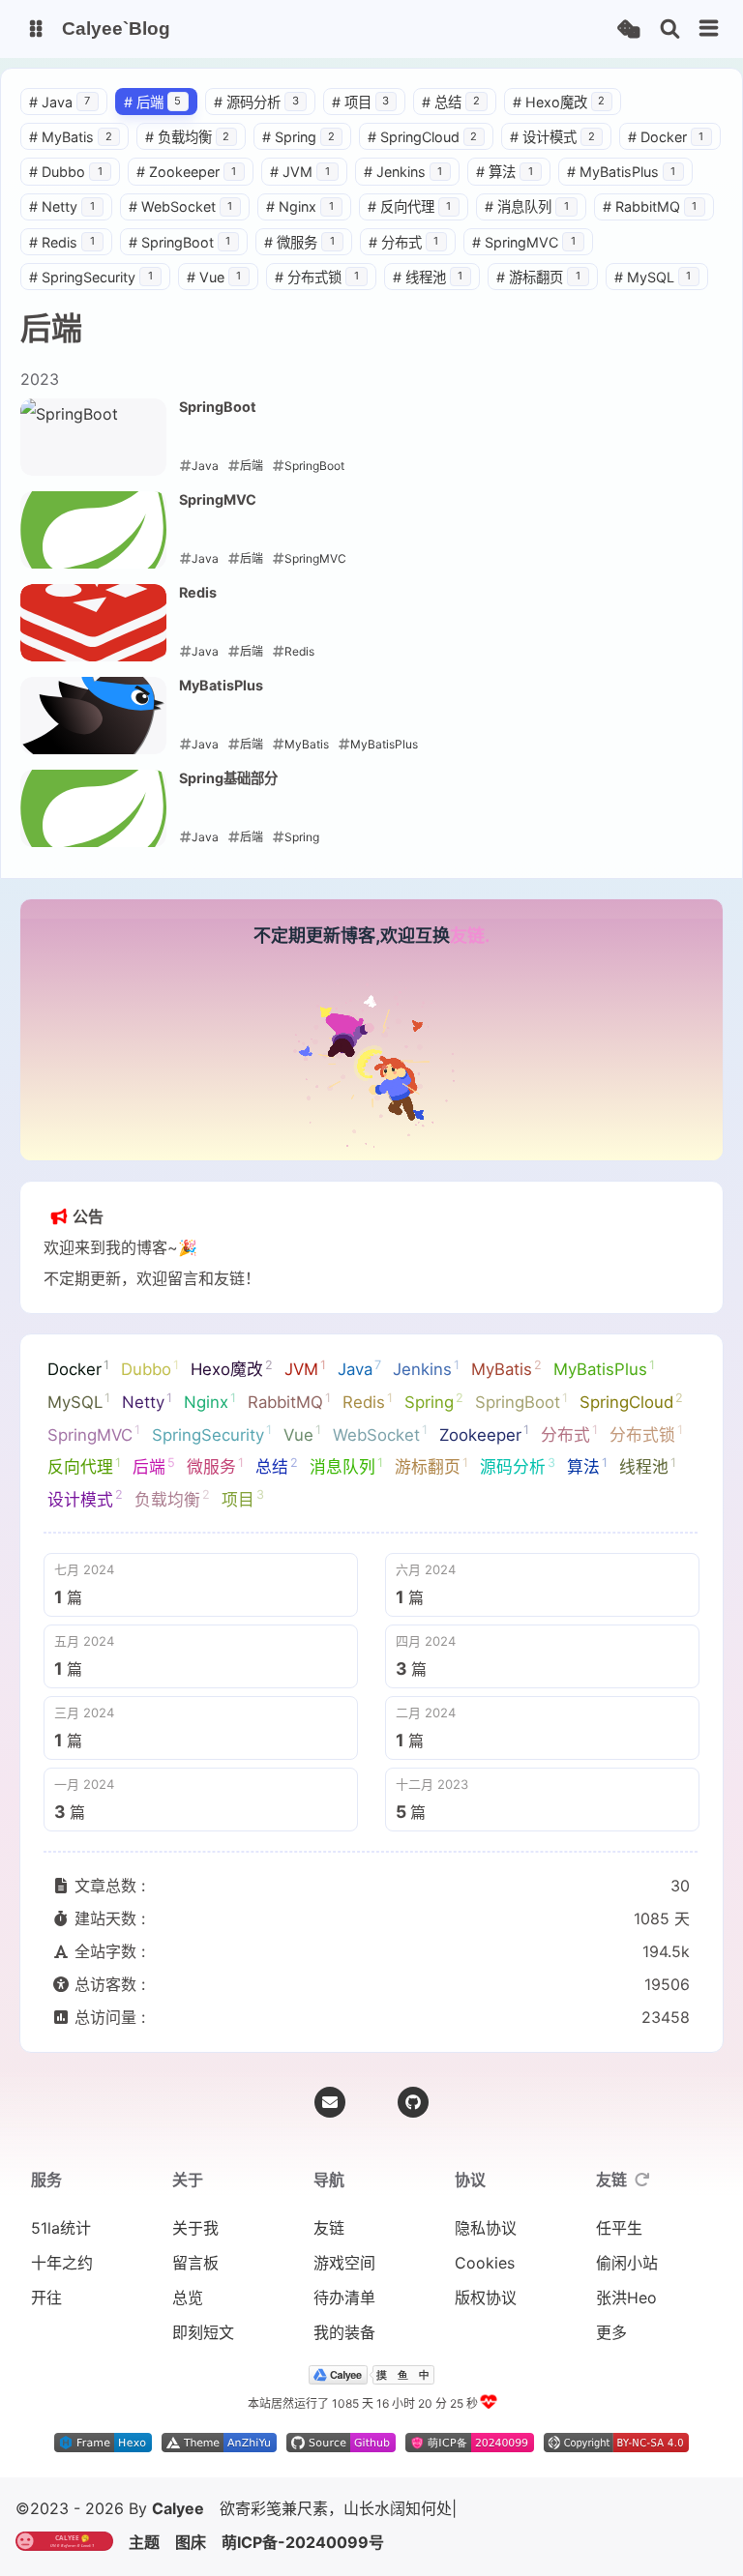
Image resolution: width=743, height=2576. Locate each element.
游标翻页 (538, 293)
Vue (214, 293)
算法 (505, 187)
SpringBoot (180, 257)
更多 (611, 2363)
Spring (298, 152)
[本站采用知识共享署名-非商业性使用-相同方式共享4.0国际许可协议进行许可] (616, 2477)
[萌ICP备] (470, 2477)
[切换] (709, 29)
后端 (153, 117)
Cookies (485, 2294)
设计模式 (552, 152)
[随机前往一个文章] (628, 29)
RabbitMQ (650, 222)
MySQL (653, 293)
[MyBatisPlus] (93, 731)
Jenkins (403, 187)
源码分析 (256, 117)
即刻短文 (203, 2363)
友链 (329, 2259)
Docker (666, 152)
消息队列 (527, 222)
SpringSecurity (91, 293)
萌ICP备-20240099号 (631, 2542)
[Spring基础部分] (93, 824)
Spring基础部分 (228, 793)
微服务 (299, 257)
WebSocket (181, 222)
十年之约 (62, 2294)
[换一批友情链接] (642, 2210)
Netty (62, 222)
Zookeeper (187, 187)
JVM (300, 187)
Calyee (178, 2542)
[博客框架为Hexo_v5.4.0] (103, 2477)
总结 (451, 117)
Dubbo (66, 187)
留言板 (195, 2294)
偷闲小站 (627, 2294)
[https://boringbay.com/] (392, 2542)
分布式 (404, 257)
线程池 (428, 293)
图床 (519, 2542)
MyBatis (71, 152)
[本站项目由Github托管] (341, 2477)
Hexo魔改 (559, 117)
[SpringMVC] (93, 545)
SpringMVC (524, 257)
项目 (361, 117)
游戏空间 (344, 2294)
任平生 (619, 2259)
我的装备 (344, 2363)
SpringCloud (423, 152)
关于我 (195, 2259)
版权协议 (486, 2328)
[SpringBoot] (93, 453)
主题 (472, 2542)
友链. (470, 951)
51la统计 (61, 2259)
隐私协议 (486, 2259)
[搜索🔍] (670, 29)
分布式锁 (317, 293)
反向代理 (410, 222)
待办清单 (344, 2328)
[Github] (413, 2133)
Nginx (300, 222)
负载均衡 (188, 152)
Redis (62, 257)
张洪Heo (626, 2328)
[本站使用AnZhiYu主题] (219, 2477)
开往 (46, 2328)
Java (59, 117)
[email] (330, 2133)
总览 (188, 2328)
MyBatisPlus (622, 187)
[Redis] (93, 638)
